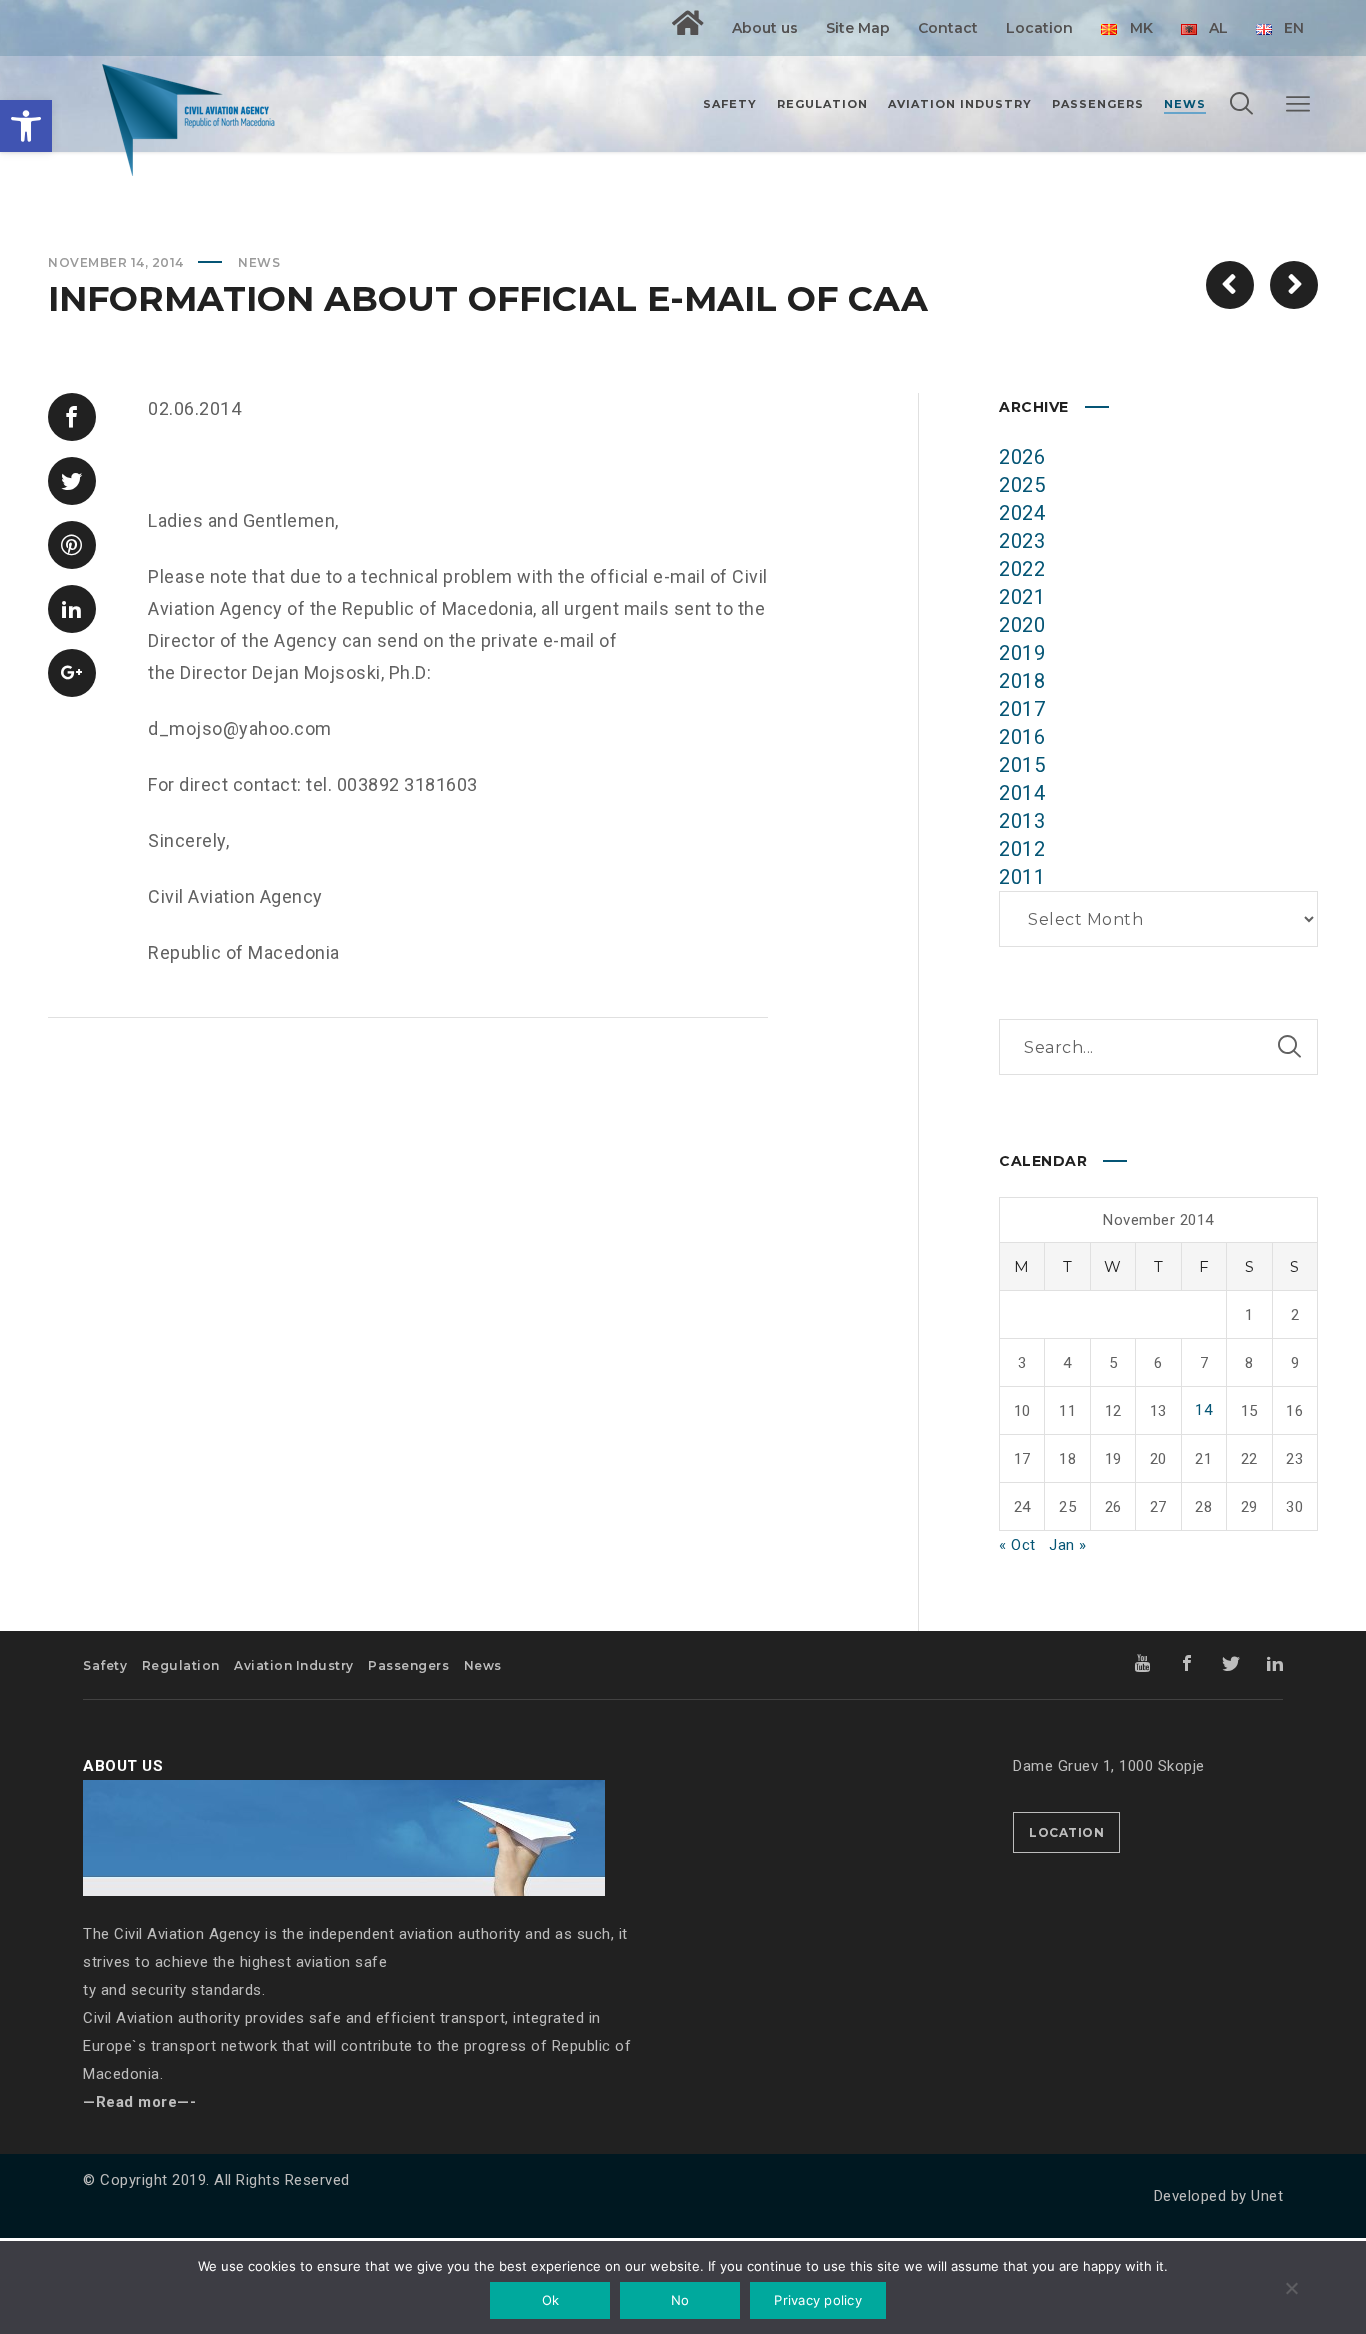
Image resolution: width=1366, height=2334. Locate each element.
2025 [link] (1022, 485)
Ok (551, 2300)
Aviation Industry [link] (294, 1665)
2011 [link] (1022, 877)
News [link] (259, 262)
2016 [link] (1022, 737)
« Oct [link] (1017, 1545)
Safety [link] (105, 1665)
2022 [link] (1022, 569)
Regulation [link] (181, 1665)
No (680, 2300)
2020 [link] (1022, 625)
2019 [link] (1022, 653)
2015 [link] (1022, 765)
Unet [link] (1267, 2196)
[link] (26, 126)
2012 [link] (1022, 849)
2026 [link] (1022, 457)
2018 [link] (1022, 681)
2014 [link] (1022, 793)
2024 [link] (1022, 513)
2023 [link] (1022, 541)
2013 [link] (1022, 821)
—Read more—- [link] (139, 2102)
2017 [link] (1022, 709)
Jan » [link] (1068, 1545)
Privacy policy (818, 2300)
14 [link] (1203, 1410)
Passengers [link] (408, 1665)
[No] (1291, 2290)
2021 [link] (1022, 597)
